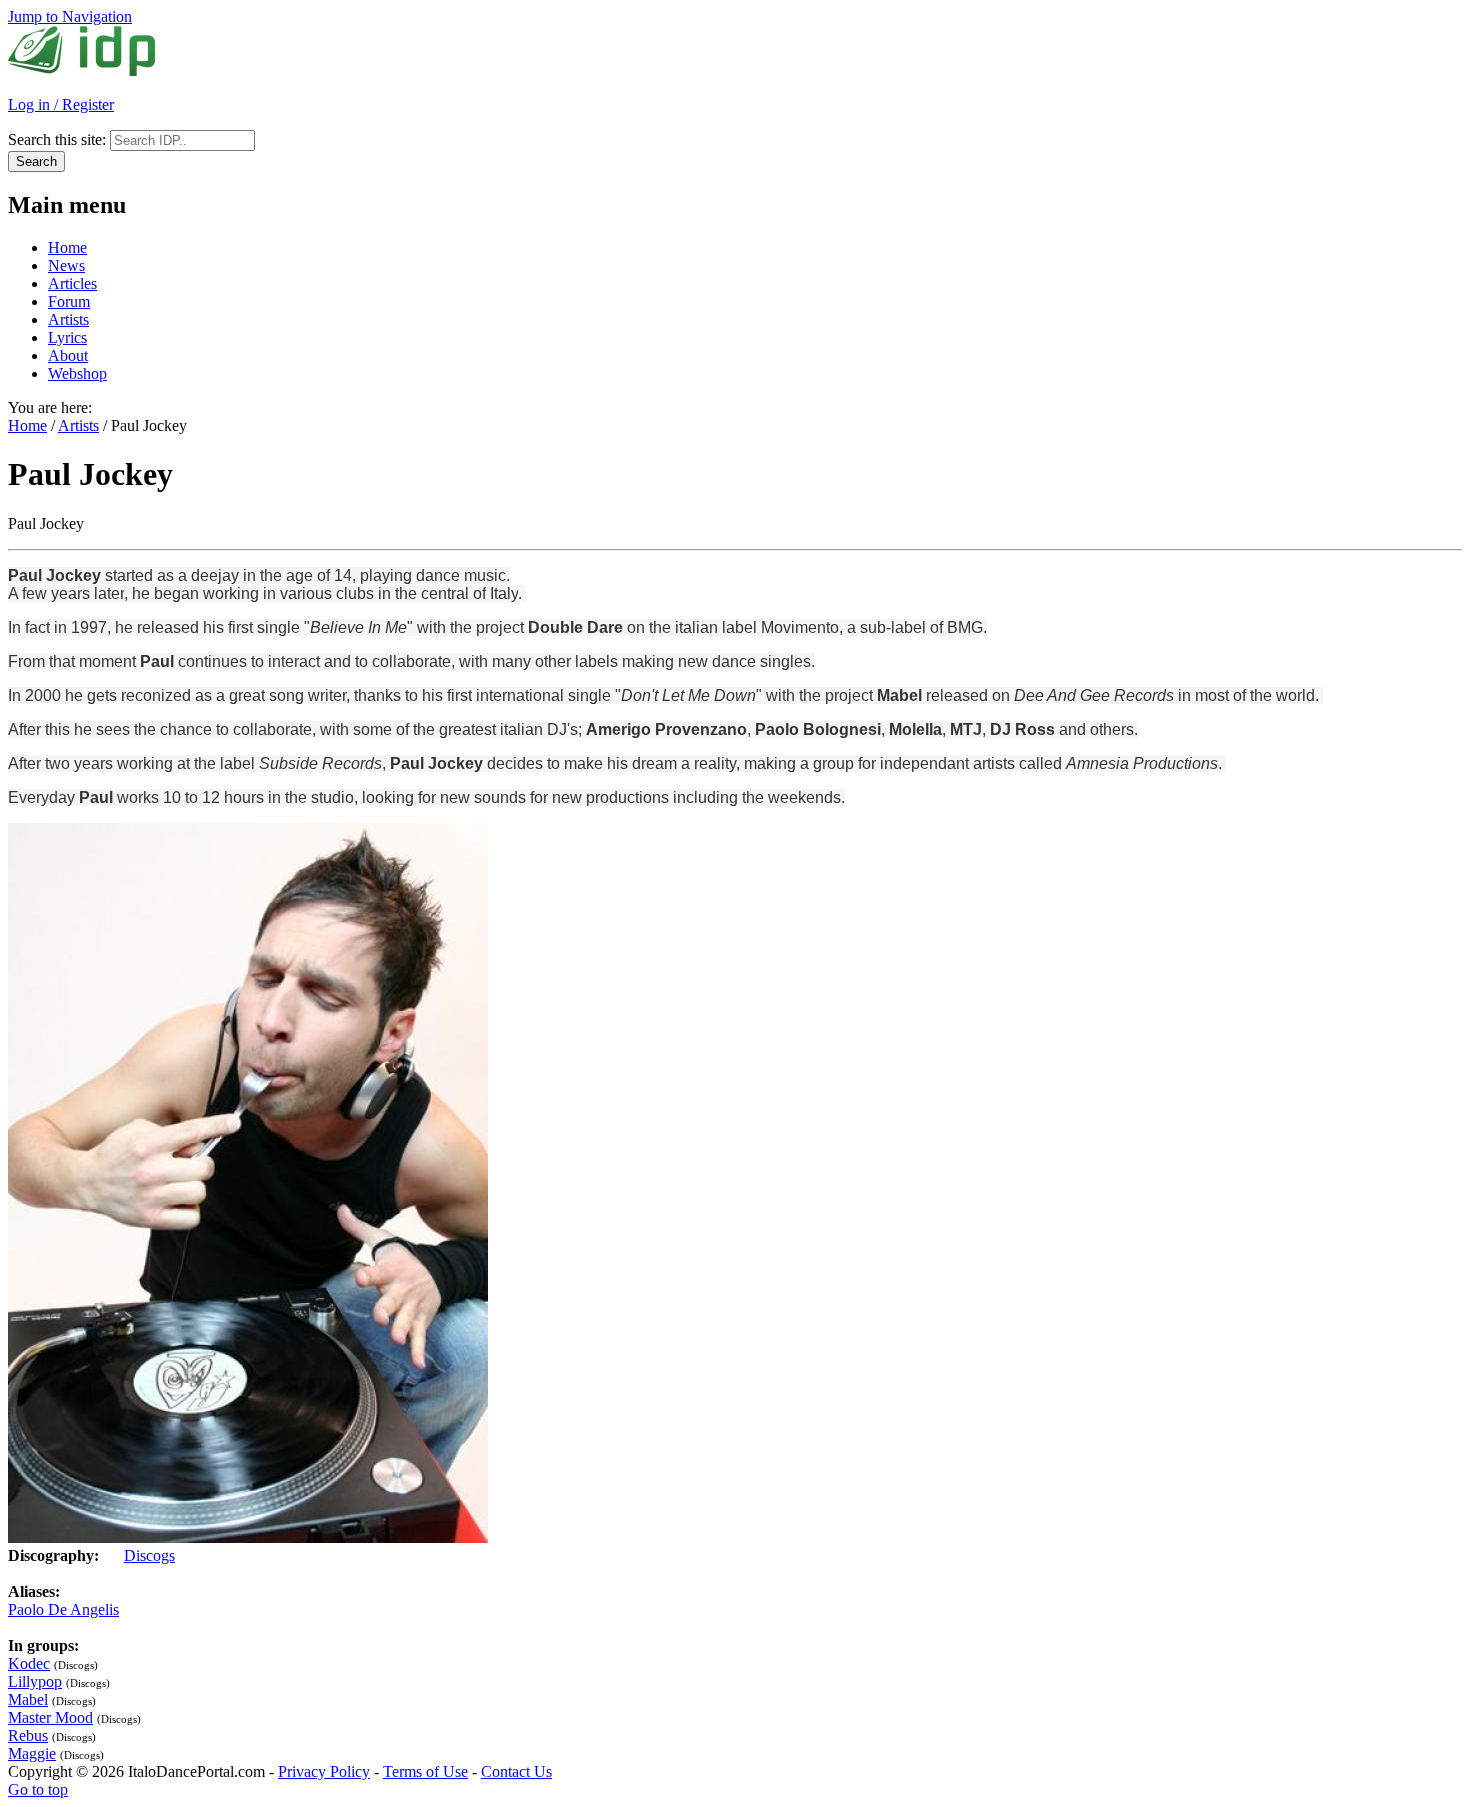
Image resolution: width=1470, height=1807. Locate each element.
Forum (69, 301)
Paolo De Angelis (63, 1609)
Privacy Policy (324, 1771)
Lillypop (35, 1681)
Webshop (77, 373)
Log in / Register (61, 104)
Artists (68, 319)
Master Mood (50, 1717)
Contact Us (516, 1771)
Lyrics (67, 337)
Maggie (32, 1753)
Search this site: (59, 139)
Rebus (28, 1735)
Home (67, 247)
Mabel (28, 1699)
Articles (72, 283)
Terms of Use (425, 1771)
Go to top (38, 1789)
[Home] (81, 70)
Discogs (149, 1555)
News (66, 265)
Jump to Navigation (70, 16)
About (68, 355)
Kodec (29, 1663)
